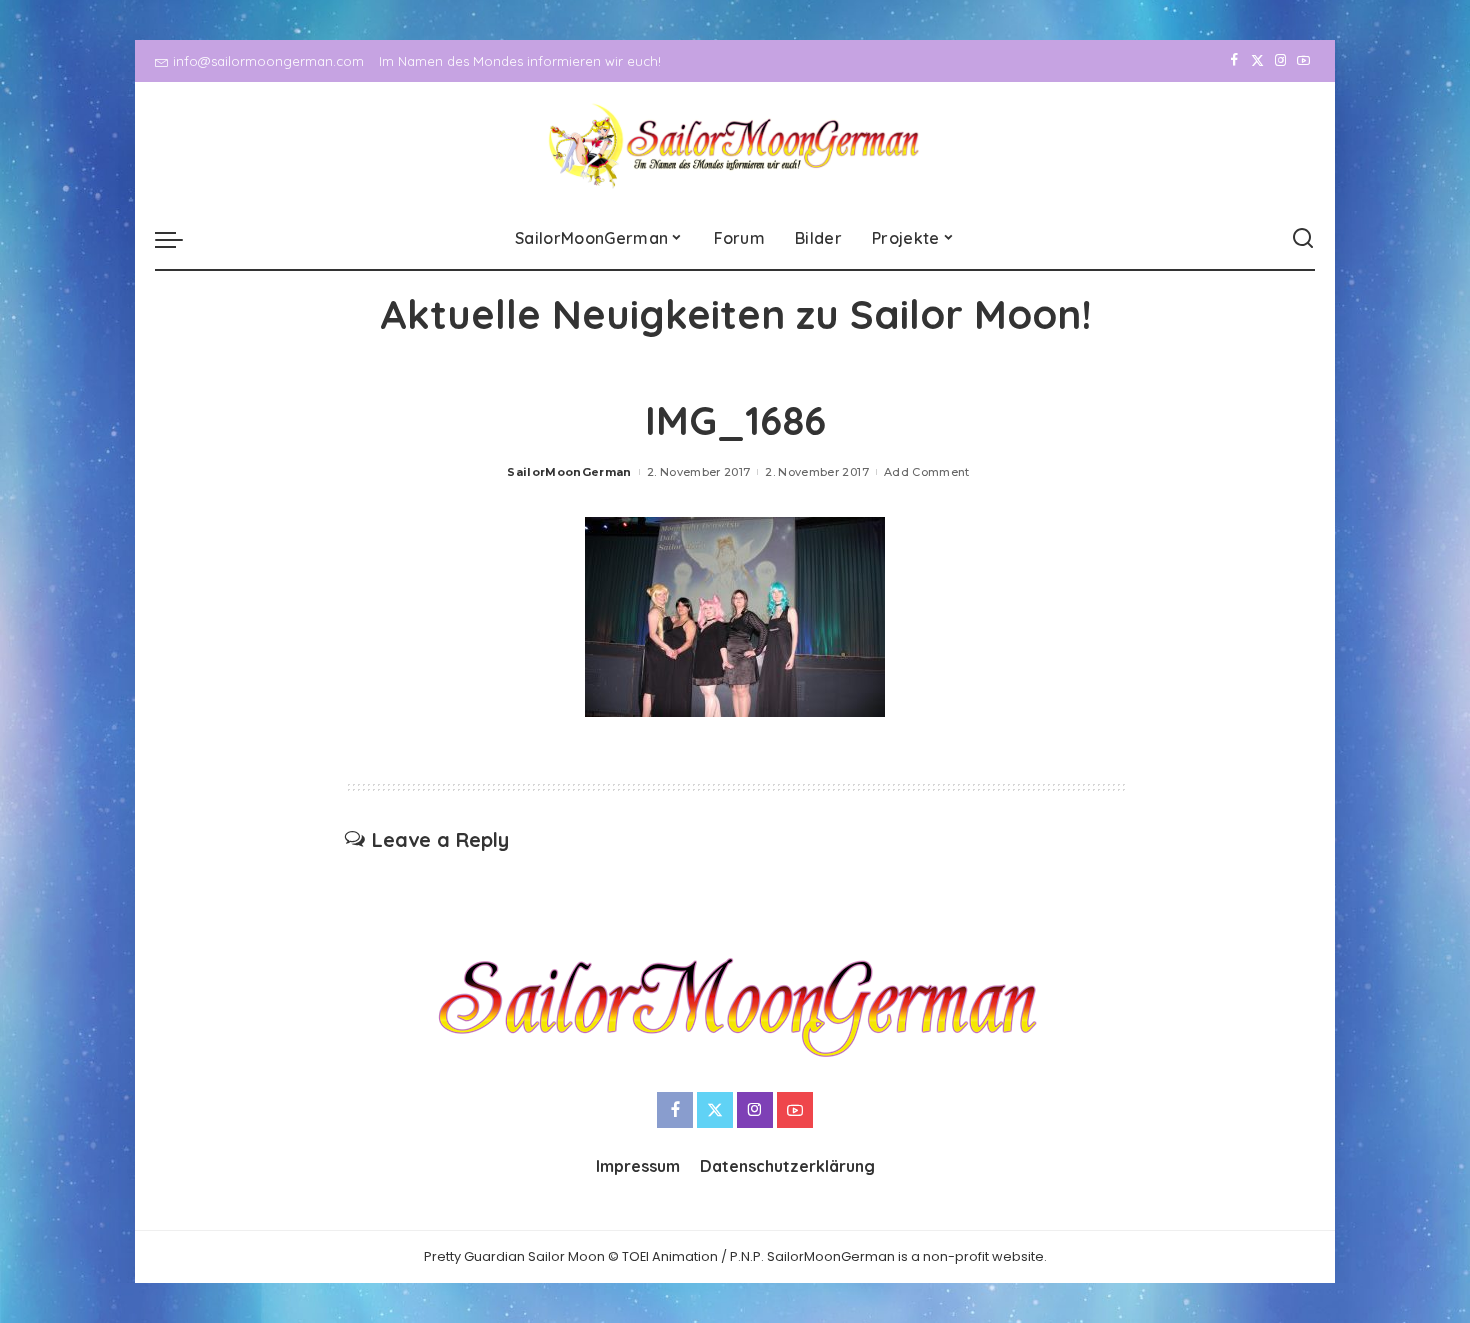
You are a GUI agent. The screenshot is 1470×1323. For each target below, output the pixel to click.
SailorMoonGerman (569, 472)
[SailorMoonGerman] (735, 145)
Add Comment (927, 472)
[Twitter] (1257, 61)
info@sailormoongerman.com (268, 61)
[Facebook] (1234, 61)
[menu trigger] (179, 239)
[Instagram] (1280, 61)
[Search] (1303, 239)
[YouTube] (1303, 61)
